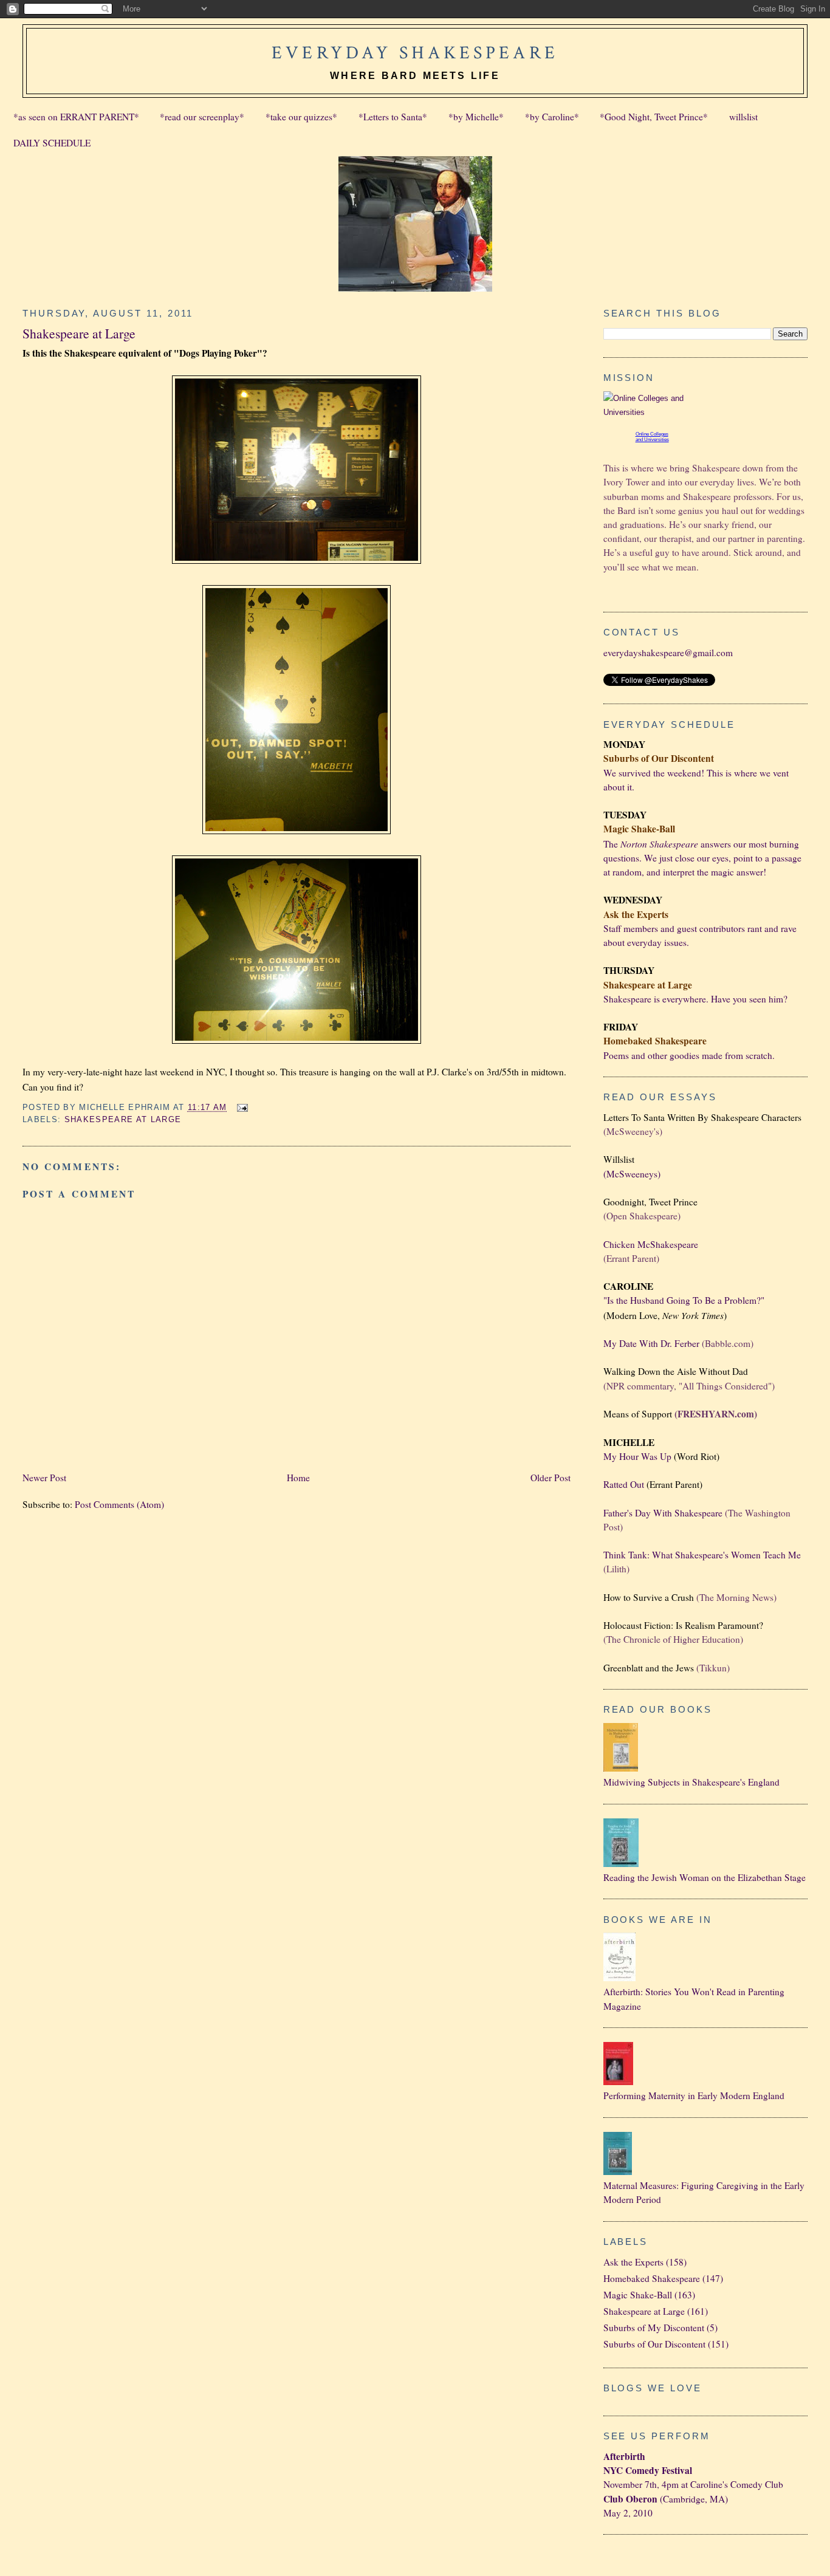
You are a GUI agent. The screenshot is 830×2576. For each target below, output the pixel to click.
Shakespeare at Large (79, 333)
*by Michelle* (476, 117)
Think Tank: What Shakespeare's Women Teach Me (702, 1555)
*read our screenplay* (202, 117)
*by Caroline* (552, 117)
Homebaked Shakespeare (652, 2278)
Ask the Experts (633, 2262)
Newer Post (44, 1478)
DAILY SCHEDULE (52, 143)
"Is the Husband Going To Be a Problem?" (684, 1300)
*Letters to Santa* (393, 117)
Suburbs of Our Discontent (654, 2344)
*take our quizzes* (301, 117)
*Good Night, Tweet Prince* (654, 117)
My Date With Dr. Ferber (651, 1343)
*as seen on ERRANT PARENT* (76, 117)
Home (298, 1478)
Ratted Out (624, 1484)
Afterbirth (624, 2456)
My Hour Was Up (637, 1456)
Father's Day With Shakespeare (663, 1513)
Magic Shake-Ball (638, 2295)
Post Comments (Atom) (119, 1504)
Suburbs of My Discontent (654, 2328)
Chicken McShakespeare (651, 1244)
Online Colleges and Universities (652, 437)
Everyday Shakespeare (415, 53)
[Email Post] (240, 1107)
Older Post (550, 1478)
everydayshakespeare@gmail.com (668, 653)
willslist (743, 117)
